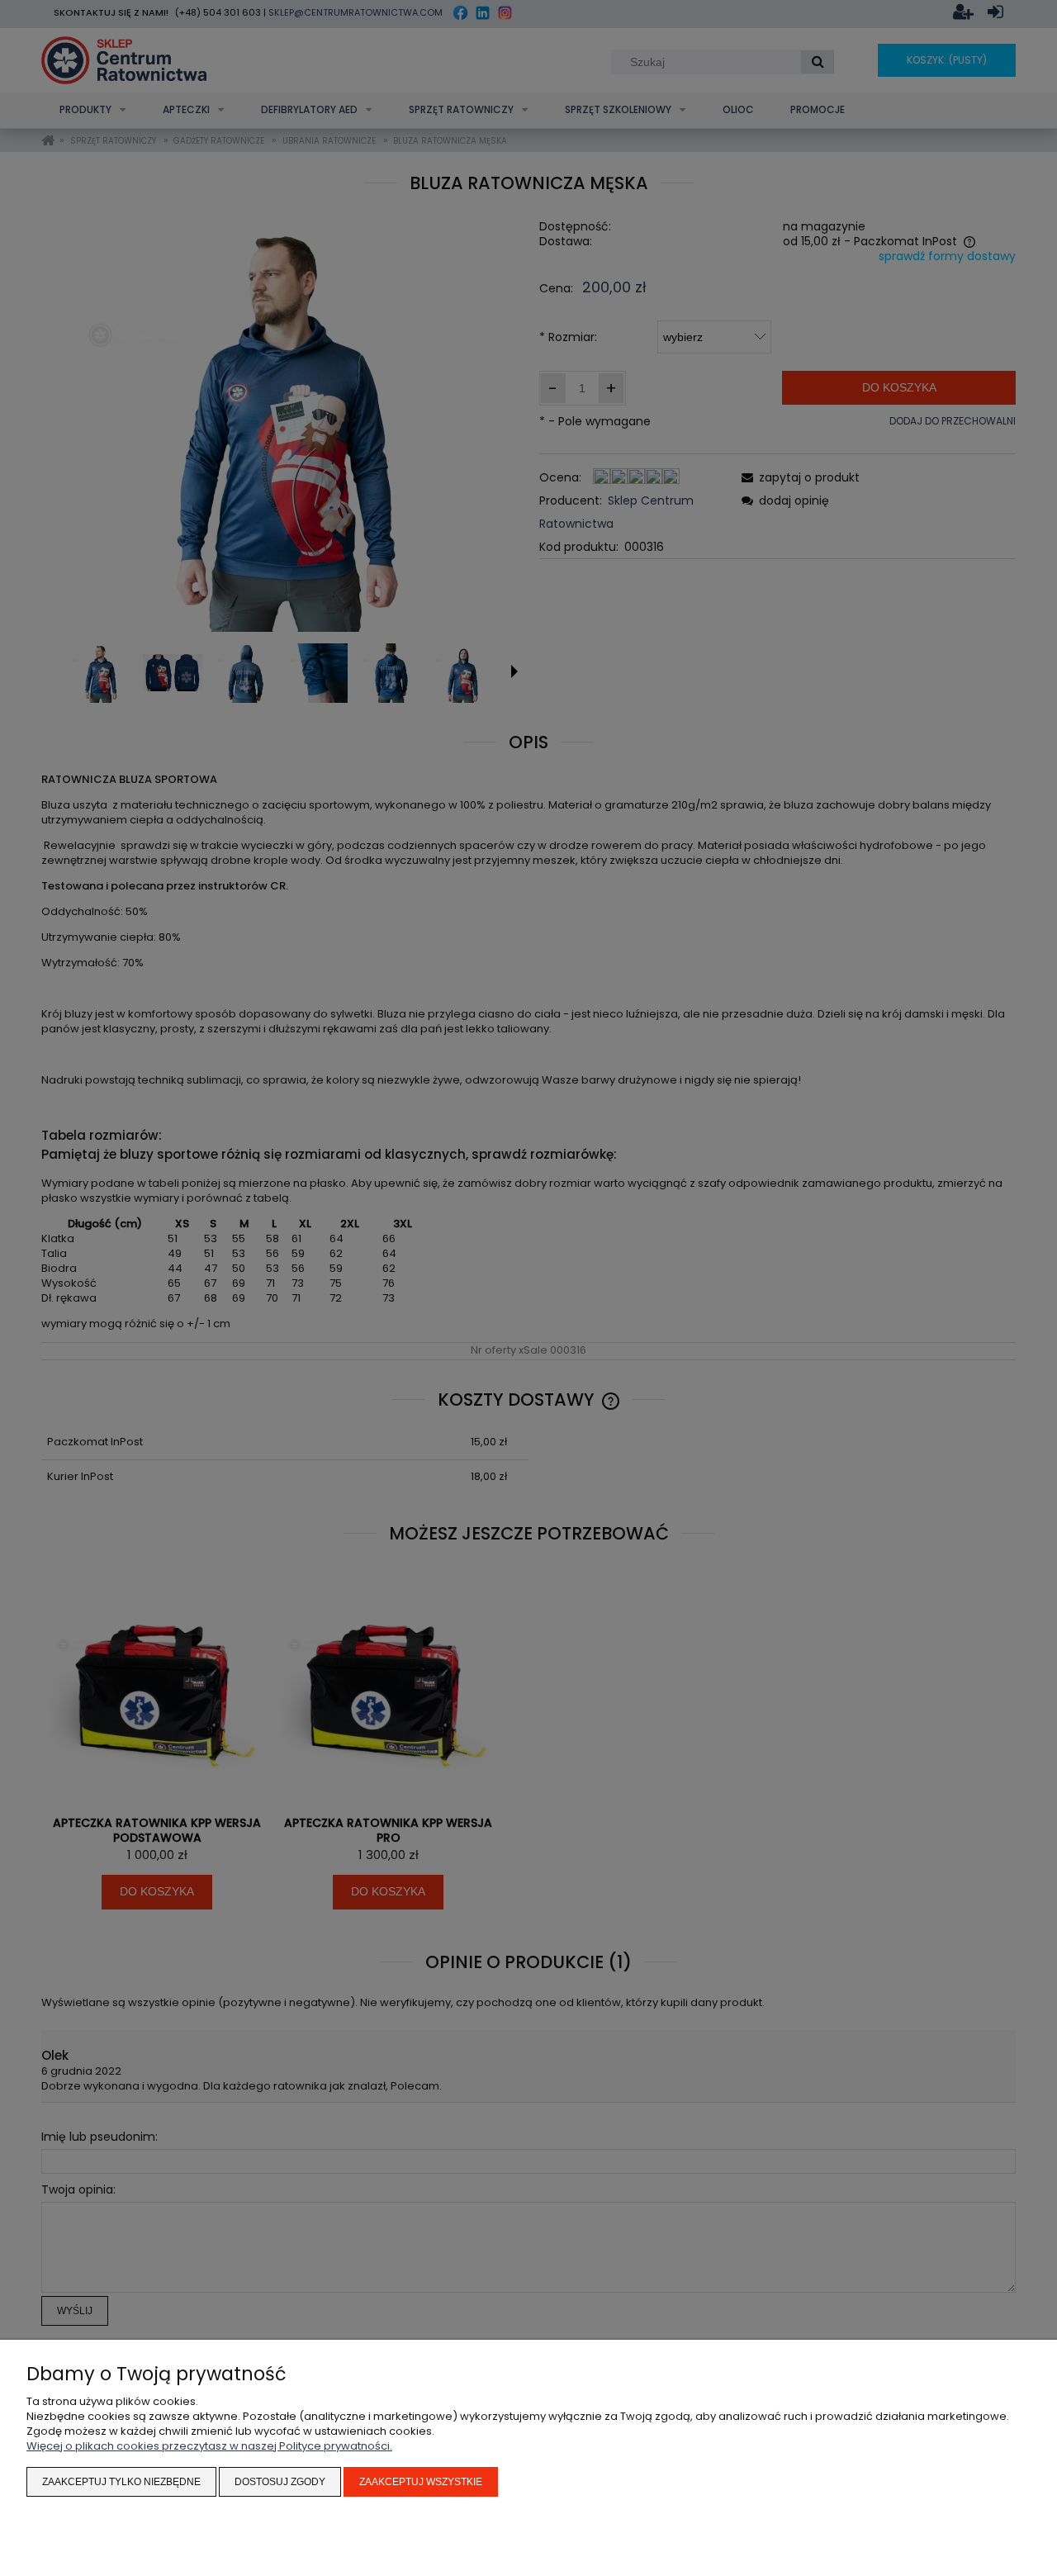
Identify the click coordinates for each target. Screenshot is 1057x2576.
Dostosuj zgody (280, 2482)
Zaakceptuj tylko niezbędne (121, 2482)
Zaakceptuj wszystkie (421, 2482)
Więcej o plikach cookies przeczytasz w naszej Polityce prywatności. (209, 2446)
